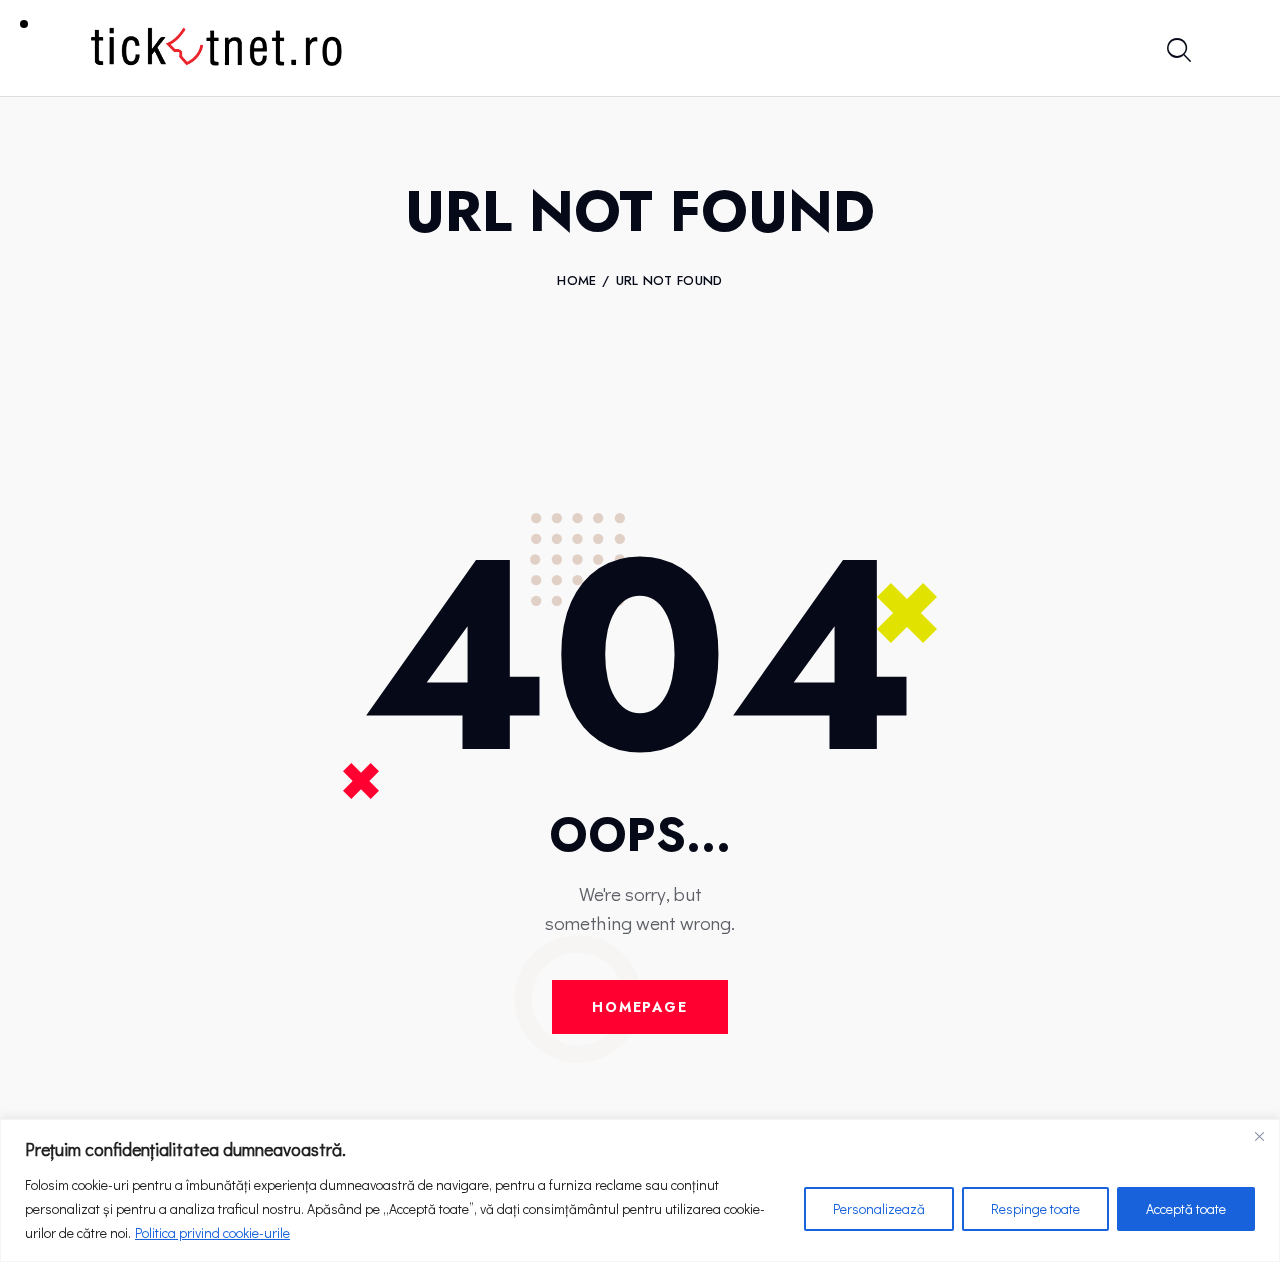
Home (576, 281)
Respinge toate (1035, 1208)
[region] (640, 1190)
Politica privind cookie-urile (212, 1232)
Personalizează (879, 1208)
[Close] (1259, 1136)
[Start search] (1177, 51)
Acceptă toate (1186, 1208)
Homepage (640, 1007)
